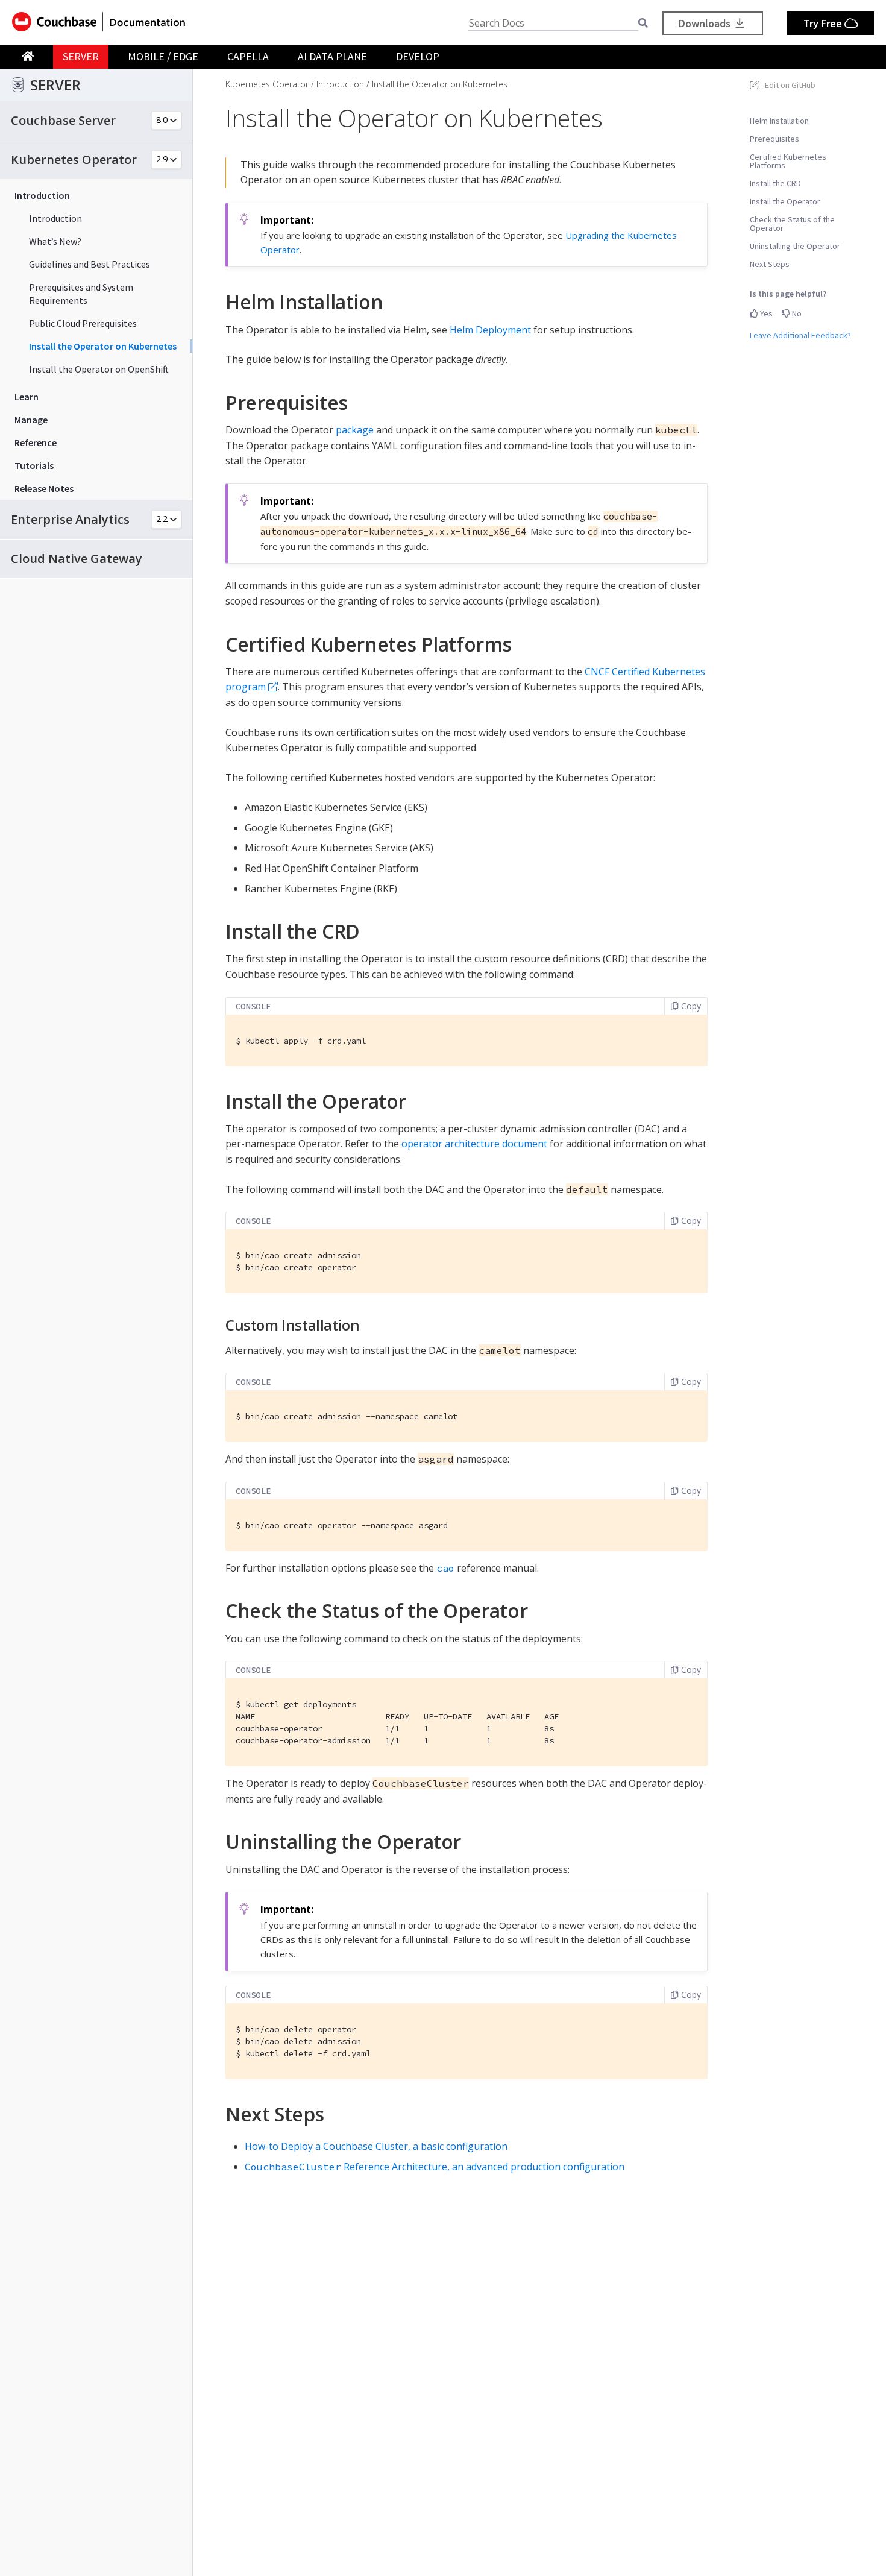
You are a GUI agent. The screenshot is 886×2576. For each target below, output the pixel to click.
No (796, 313)
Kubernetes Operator (267, 84)
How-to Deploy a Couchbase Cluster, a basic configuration (376, 2146)
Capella (248, 56)
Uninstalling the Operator (795, 246)
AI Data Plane (332, 56)
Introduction (55, 218)
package (355, 430)
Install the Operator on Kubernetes (103, 346)
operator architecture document (474, 1144)
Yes (765, 313)
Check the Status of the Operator (792, 224)
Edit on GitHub (790, 85)
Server (81, 56)
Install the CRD (775, 183)
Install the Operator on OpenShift (99, 369)
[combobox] (553, 23)
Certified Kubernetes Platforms (788, 161)
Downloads (706, 23)
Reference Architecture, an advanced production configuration (435, 2167)
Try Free (824, 23)
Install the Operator (785, 201)
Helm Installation (779, 121)
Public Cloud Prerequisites (83, 323)
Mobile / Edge (163, 56)
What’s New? (55, 241)
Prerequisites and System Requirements (81, 294)
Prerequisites (774, 139)
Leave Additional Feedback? (800, 335)
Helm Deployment (490, 330)
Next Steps (770, 264)
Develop (418, 56)
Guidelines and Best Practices (90, 264)
